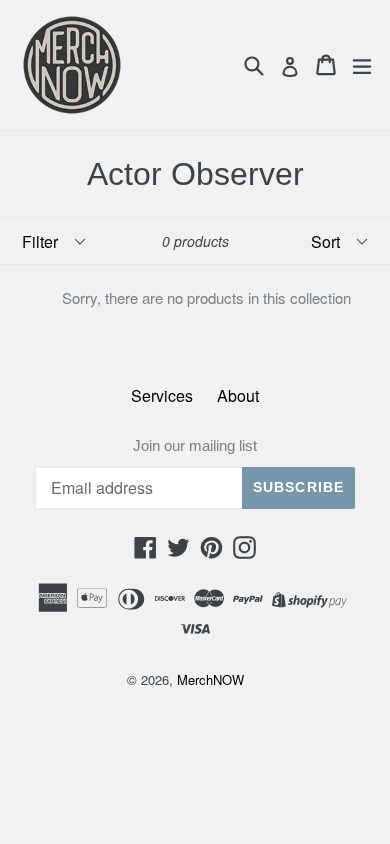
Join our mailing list (195, 445)
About (238, 395)
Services (162, 395)
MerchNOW (210, 679)
